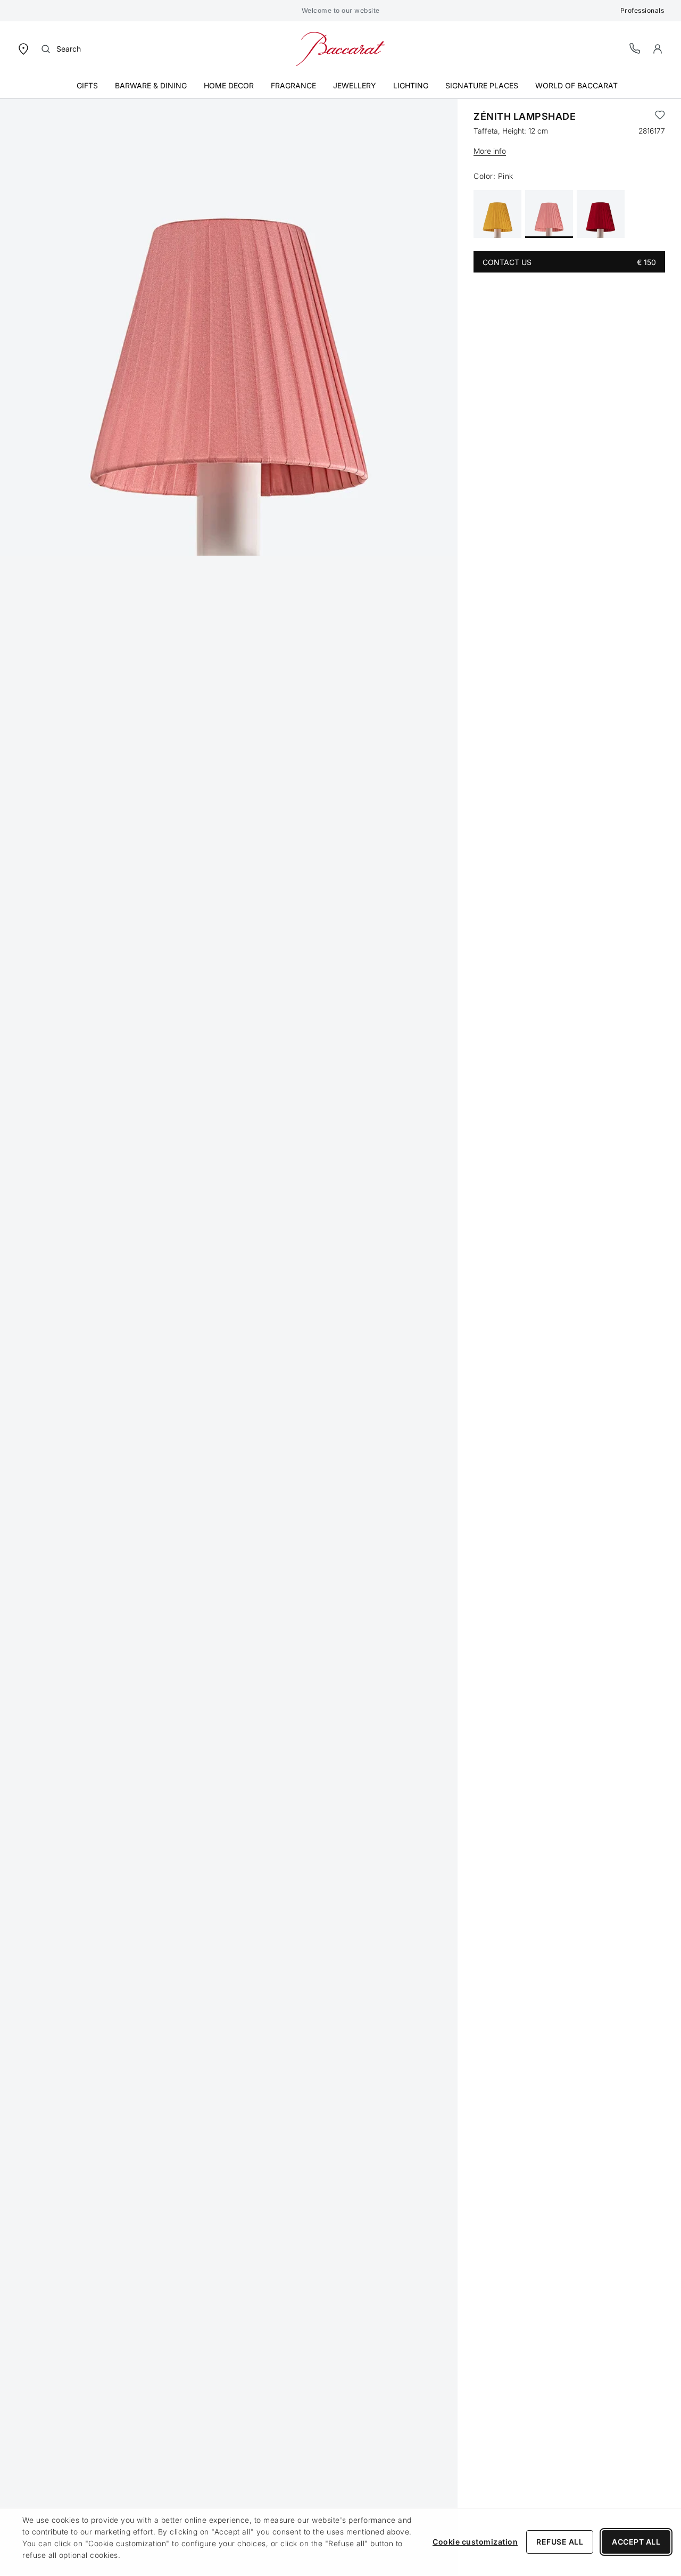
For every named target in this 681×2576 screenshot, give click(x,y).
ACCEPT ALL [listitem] (636, 2542)
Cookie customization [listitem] (475, 2542)
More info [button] (490, 151)
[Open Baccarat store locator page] (23, 48)
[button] (658, 49)
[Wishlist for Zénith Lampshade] (660, 117)
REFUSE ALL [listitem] (560, 2542)
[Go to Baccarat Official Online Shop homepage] (340, 48)
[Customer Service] (635, 48)
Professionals (642, 10)
